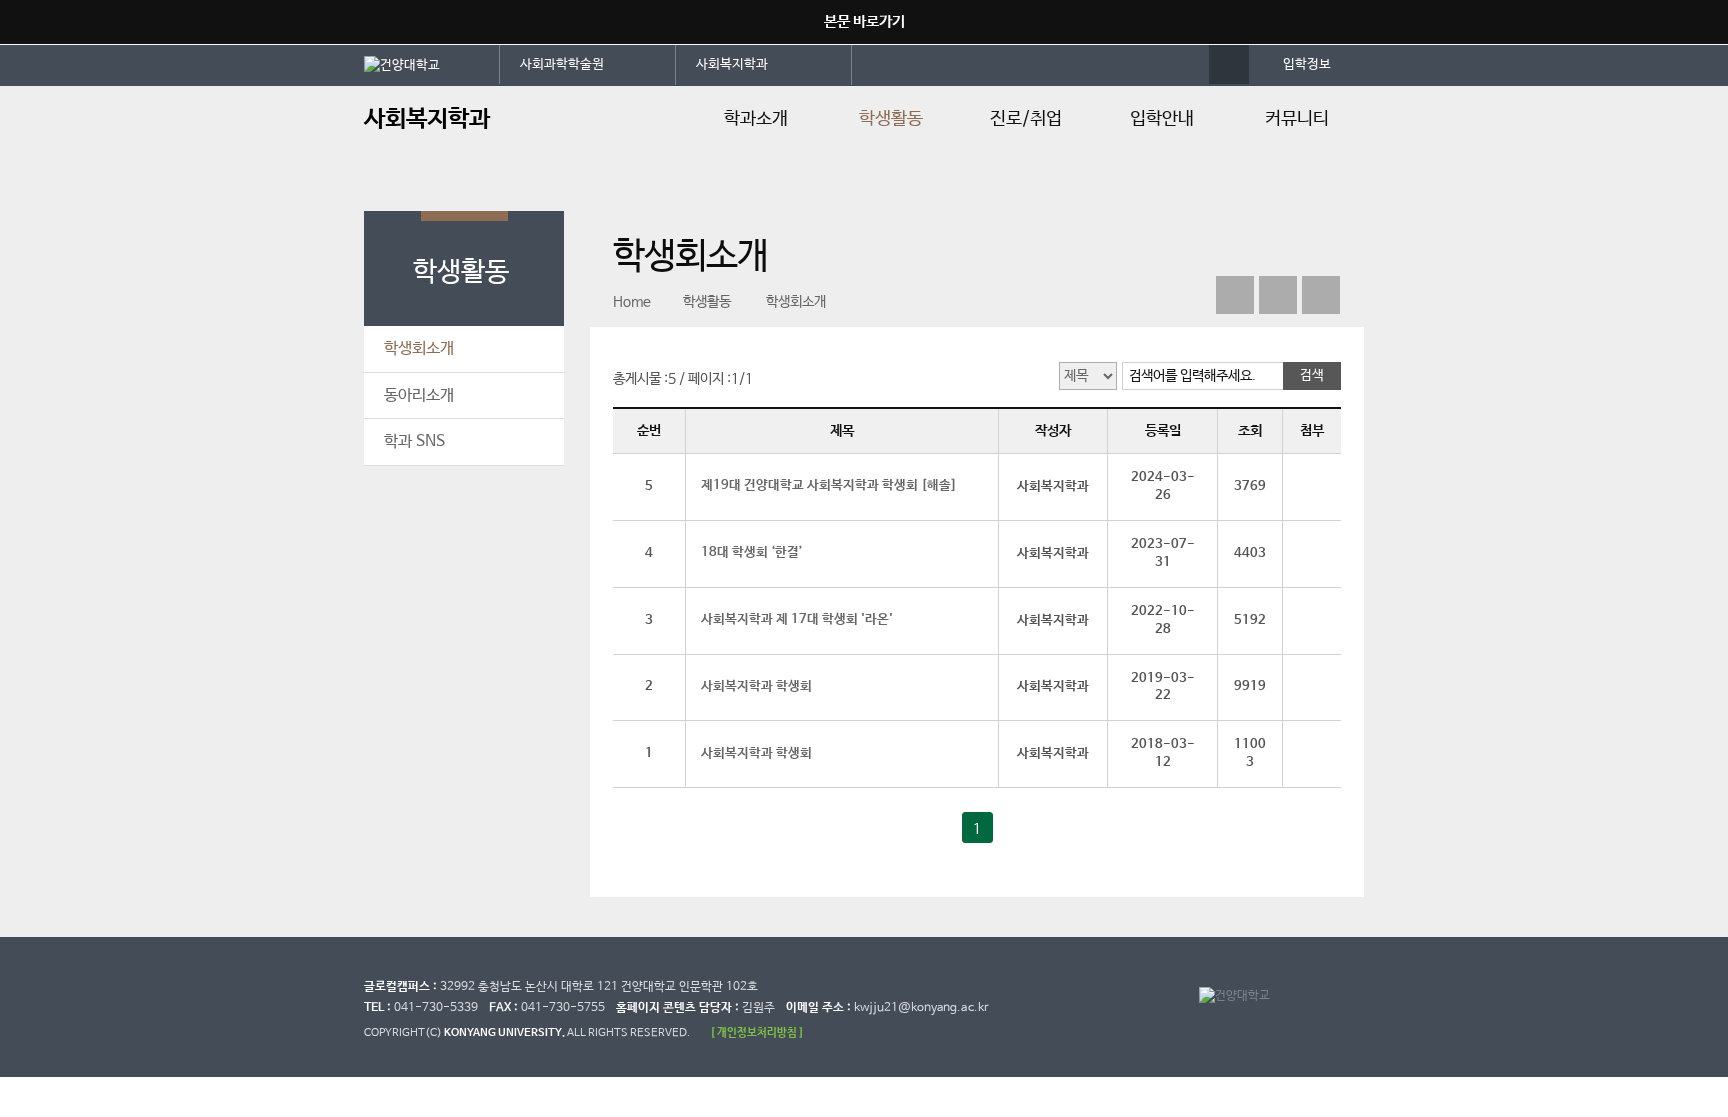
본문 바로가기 (864, 21)
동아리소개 (419, 395)
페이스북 (1235, 295)
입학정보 (1307, 64)
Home (632, 302)
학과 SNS (414, 441)
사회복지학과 (732, 64)
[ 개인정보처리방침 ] (757, 1032)
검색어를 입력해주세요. (1192, 376)
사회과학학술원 (562, 64)
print (1321, 295)
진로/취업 (1026, 119)
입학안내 (1162, 119)
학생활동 (891, 119)
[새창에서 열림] (432, 64)
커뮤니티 (1297, 119)
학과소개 (756, 119)
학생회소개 (419, 348)
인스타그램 (1278, 295)
